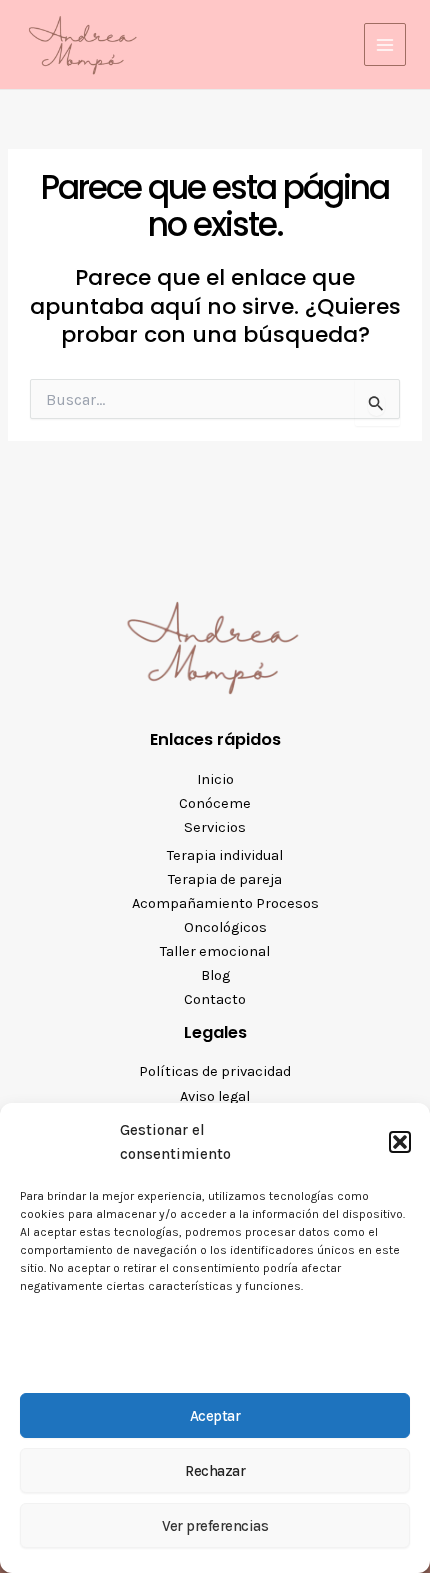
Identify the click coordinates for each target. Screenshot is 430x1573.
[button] (400, 1142)
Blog (215, 975)
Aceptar (215, 1416)
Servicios (215, 827)
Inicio (215, 779)
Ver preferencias (215, 1526)
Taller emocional (215, 951)
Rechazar (215, 1471)
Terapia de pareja (225, 879)
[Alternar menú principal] (385, 44)
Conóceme (215, 803)
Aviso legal (215, 1096)
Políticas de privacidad (215, 1071)
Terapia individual (225, 855)
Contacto (215, 999)
